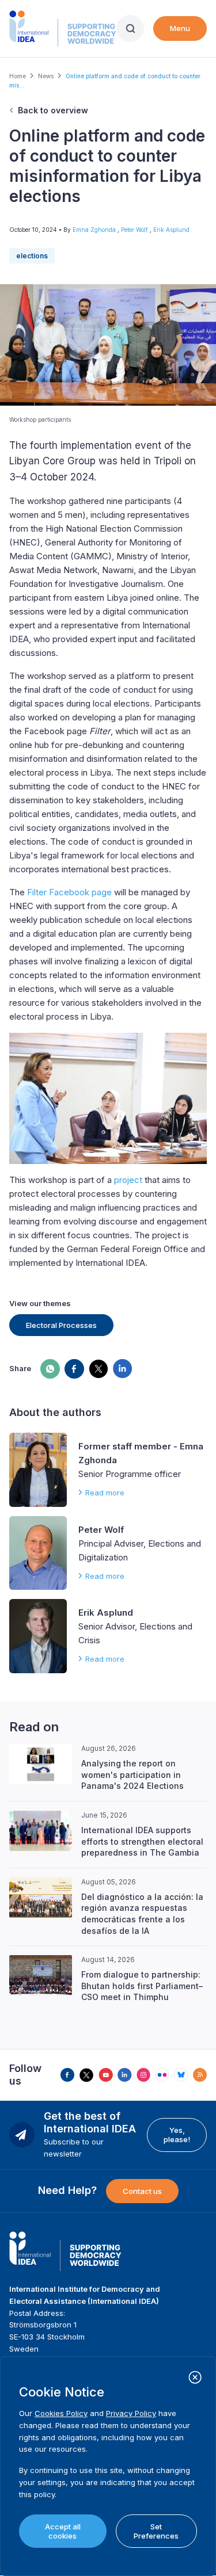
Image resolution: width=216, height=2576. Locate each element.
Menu (180, 28)
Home (18, 76)
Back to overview (53, 110)
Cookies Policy (61, 2413)
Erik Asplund (171, 230)
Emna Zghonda (95, 230)
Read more (105, 1493)
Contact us (142, 2191)
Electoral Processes (61, 1325)
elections (32, 256)
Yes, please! (177, 2135)
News (46, 76)
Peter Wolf (135, 230)
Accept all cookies (63, 2531)
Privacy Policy (131, 2413)
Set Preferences (156, 2531)
